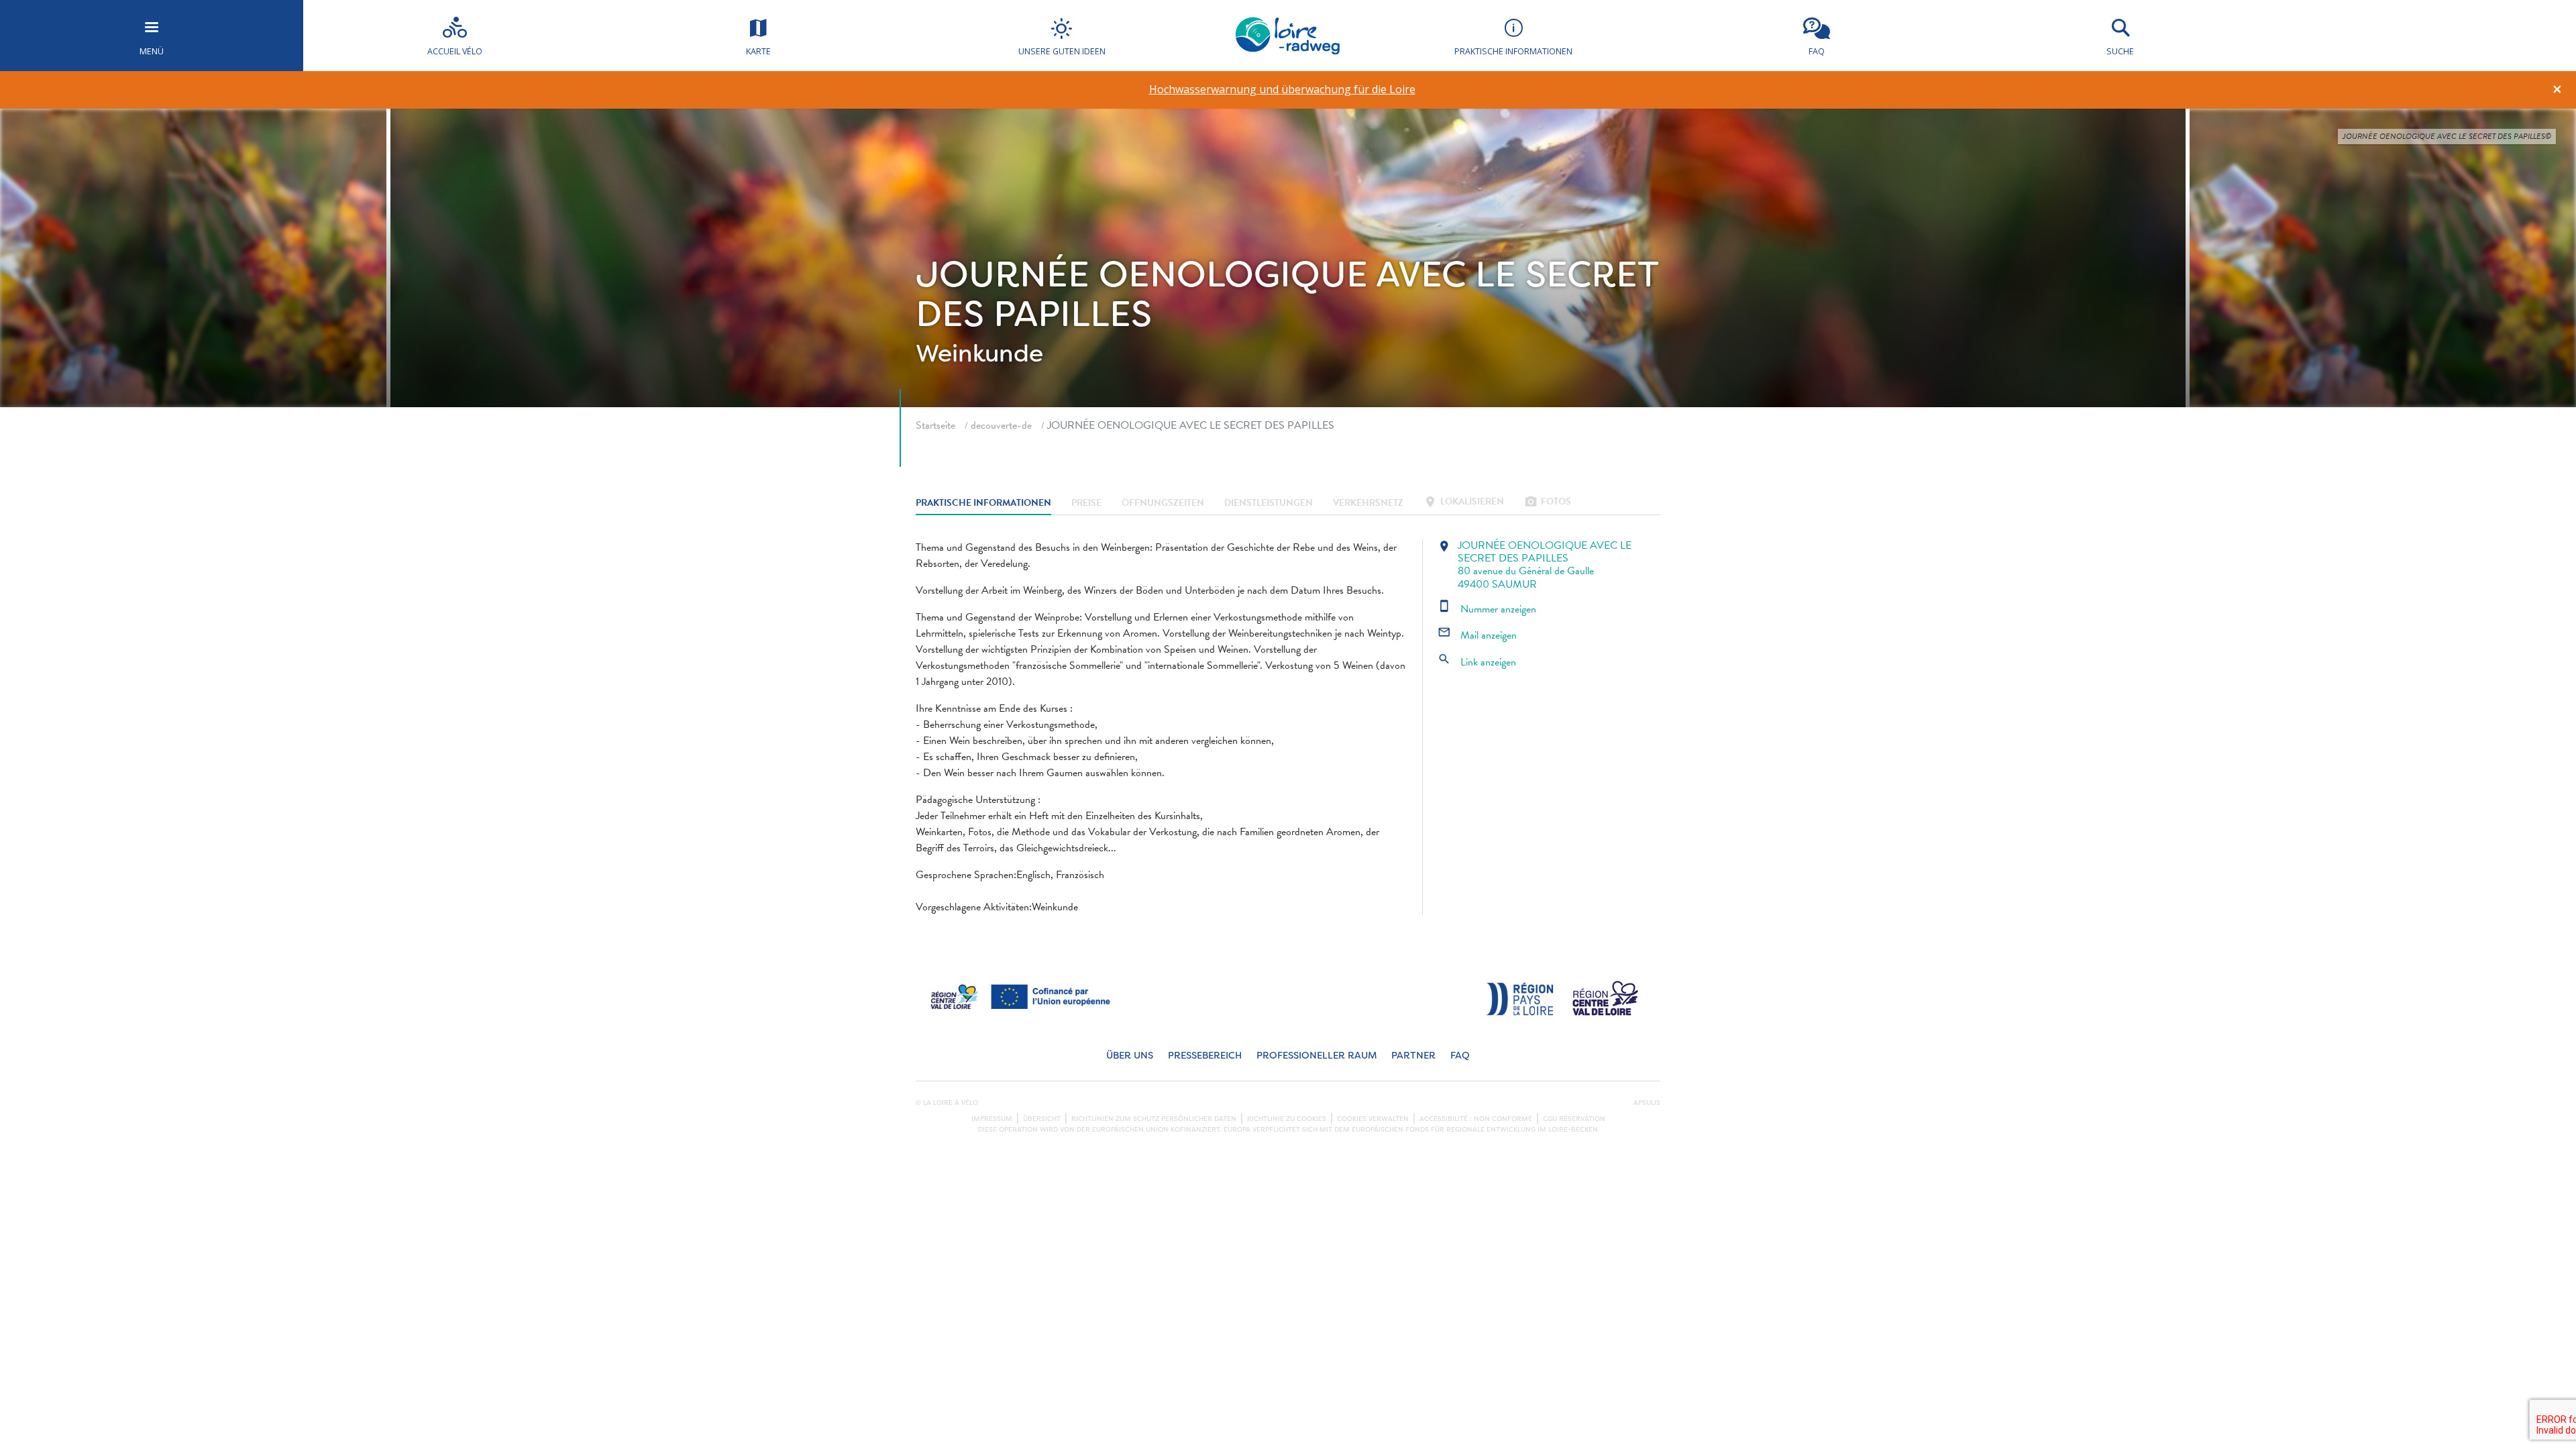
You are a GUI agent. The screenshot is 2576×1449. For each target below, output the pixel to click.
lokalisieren (1464, 503)
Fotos (1548, 503)
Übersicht (1042, 1119)
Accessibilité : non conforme (1476, 1119)
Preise (1086, 503)
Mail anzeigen (1477, 635)
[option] (1282, 90)
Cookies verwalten (1373, 1119)
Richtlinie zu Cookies (1287, 1119)
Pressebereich (1205, 1056)
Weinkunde (979, 354)
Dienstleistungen (1269, 503)
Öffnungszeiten (1163, 503)
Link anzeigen (1477, 662)
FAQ (1460, 1056)
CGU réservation (1574, 1119)
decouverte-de (1001, 425)
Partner (1413, 1056)
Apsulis (1647, 1103)
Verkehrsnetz (1368, 503)
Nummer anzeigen (1487, 609)
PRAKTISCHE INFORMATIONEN (983, 503)
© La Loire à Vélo (947, 1103)
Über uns (1130, 1056)
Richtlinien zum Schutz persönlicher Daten (1154, 1119)
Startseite (935, 425)
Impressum (992, 1119)
